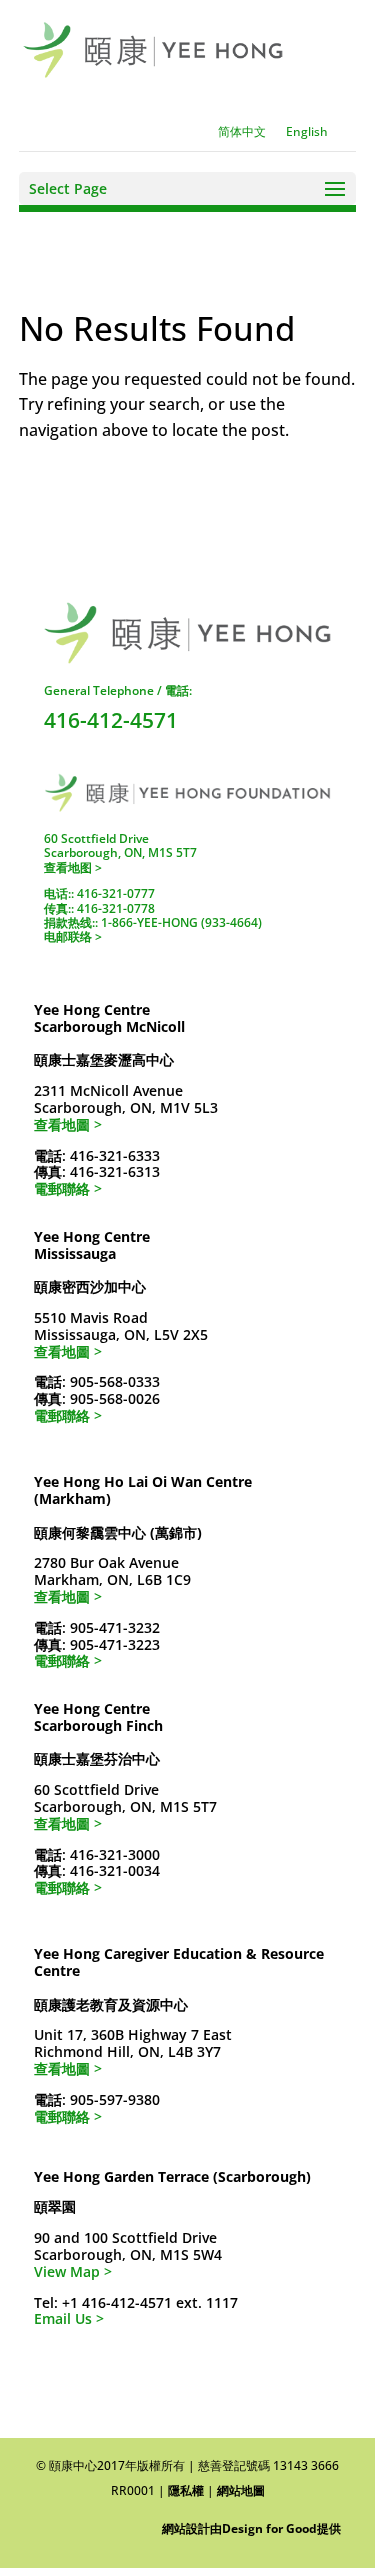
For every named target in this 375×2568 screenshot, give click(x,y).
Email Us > (69, 2318)
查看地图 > (73, 867)
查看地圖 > (68, 1124)
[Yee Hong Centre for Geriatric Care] (153, 48)
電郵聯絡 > (68, 1188)
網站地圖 (241, 2490)
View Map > (73, 2271)
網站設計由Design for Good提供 (251, 2528)
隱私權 (186, 2490)
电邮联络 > (73, 936)
